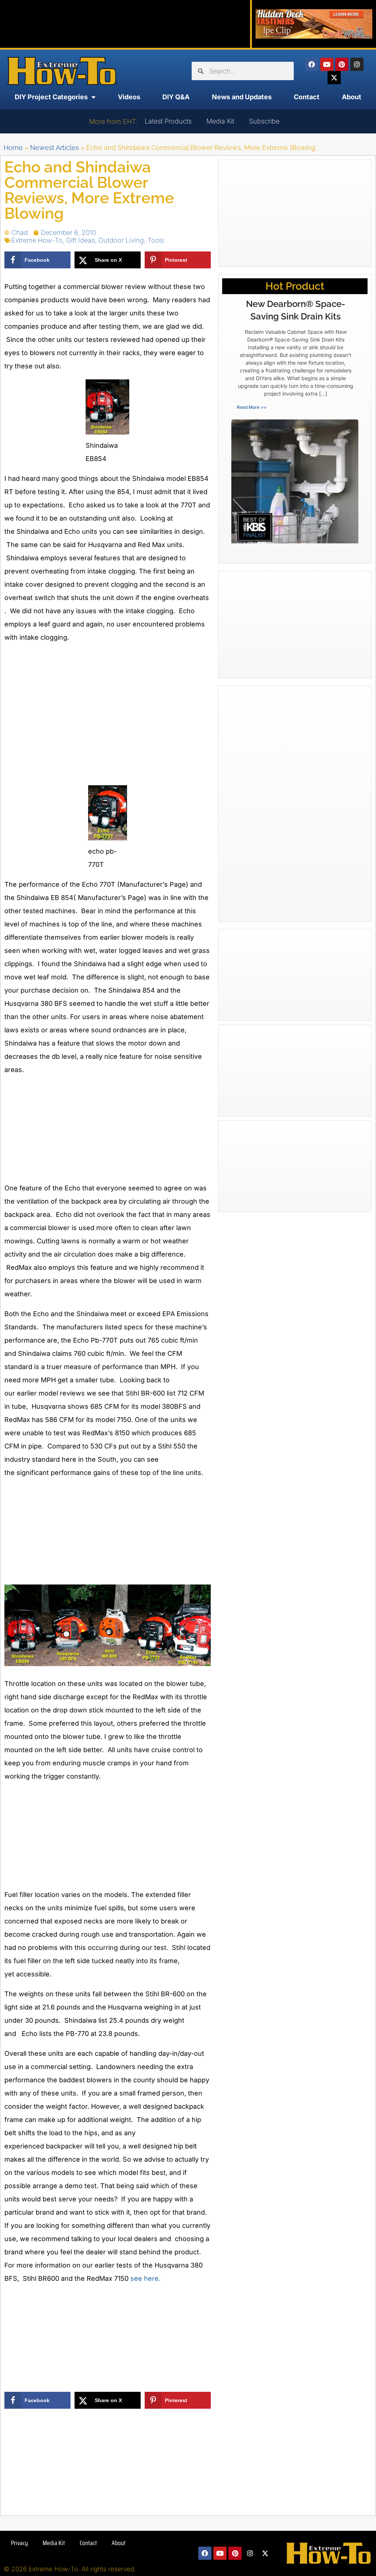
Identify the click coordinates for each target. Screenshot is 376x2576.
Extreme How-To (37, 240)
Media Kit (220, 121)
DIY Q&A (176, 97)
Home (13, 148)
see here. (145, 2278)
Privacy (19, 2543)
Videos (129, 97)
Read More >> (252, 407)
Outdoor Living (121, 240)
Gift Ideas (80, 240)
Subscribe (264, 121)
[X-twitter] (334, 78)
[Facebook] (312, 64)
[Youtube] (327, 64)
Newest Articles (55, 148)
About (352, 97)
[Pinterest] (342, 64)
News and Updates (242, 97)
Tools (156, 240)
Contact (307, 97)
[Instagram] (357, 64)
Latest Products (168, 121)
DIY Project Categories (51, 97)
